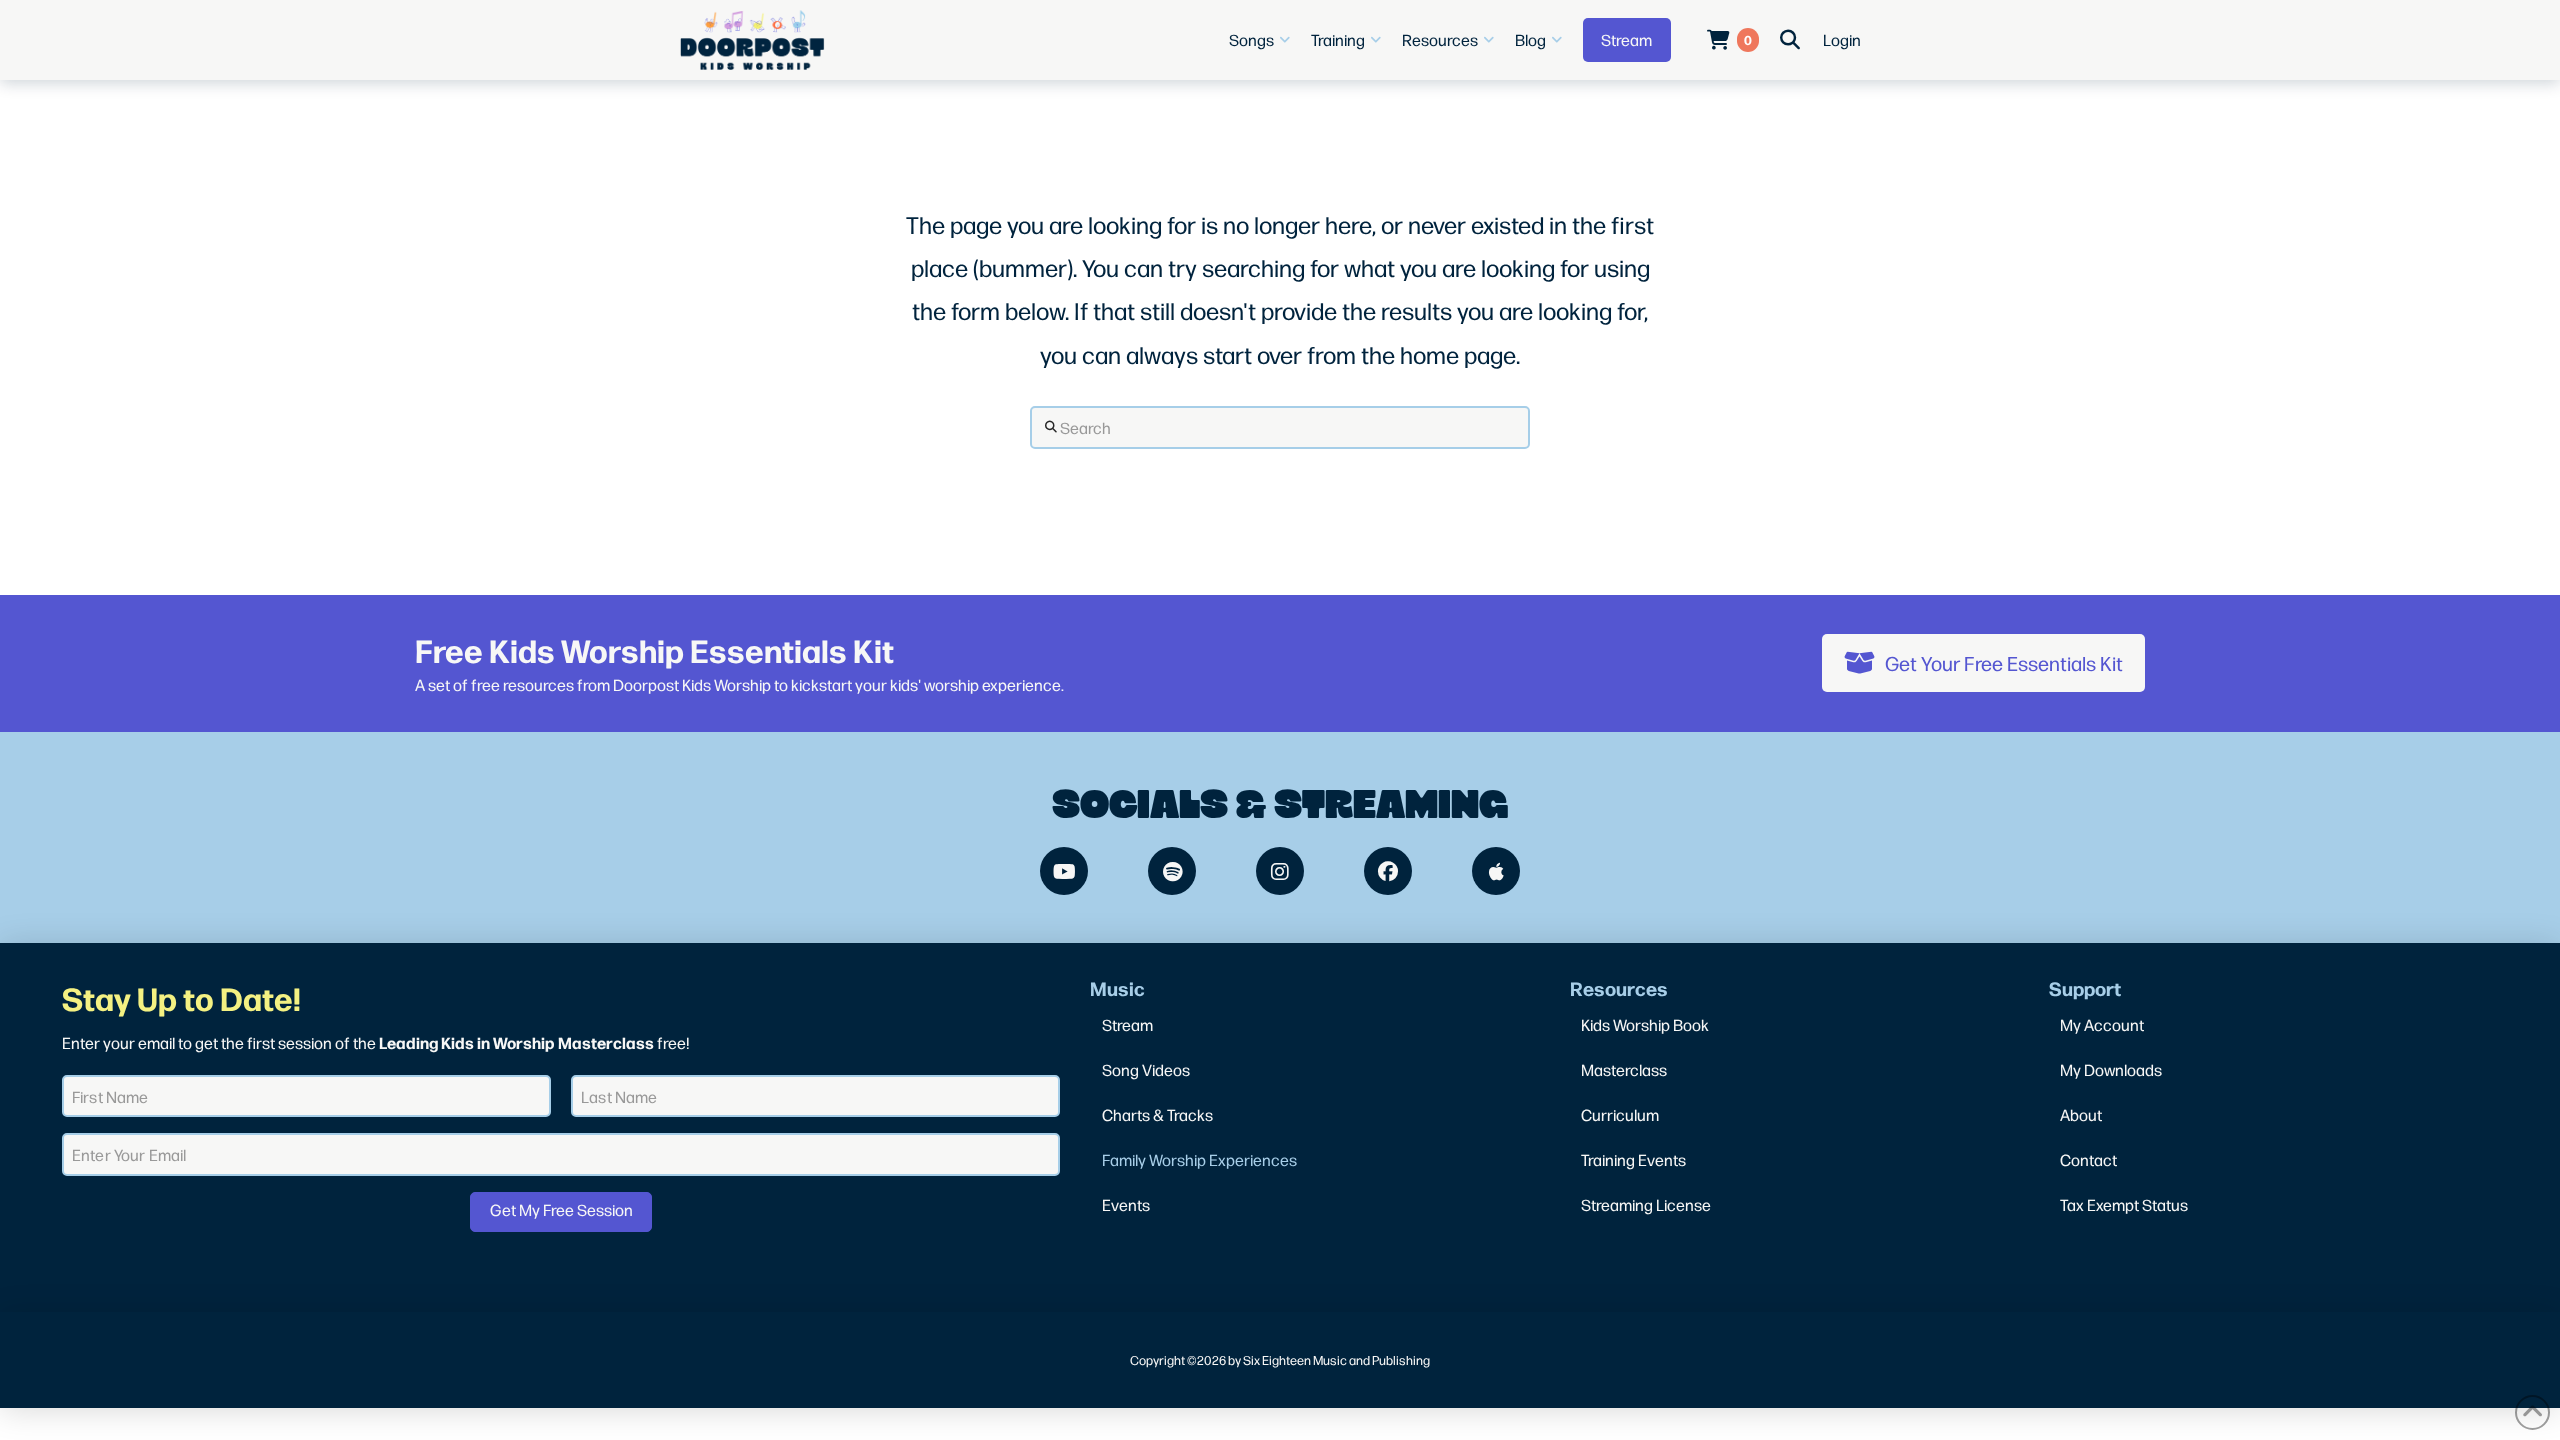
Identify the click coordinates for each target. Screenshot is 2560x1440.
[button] (1262, 40)
